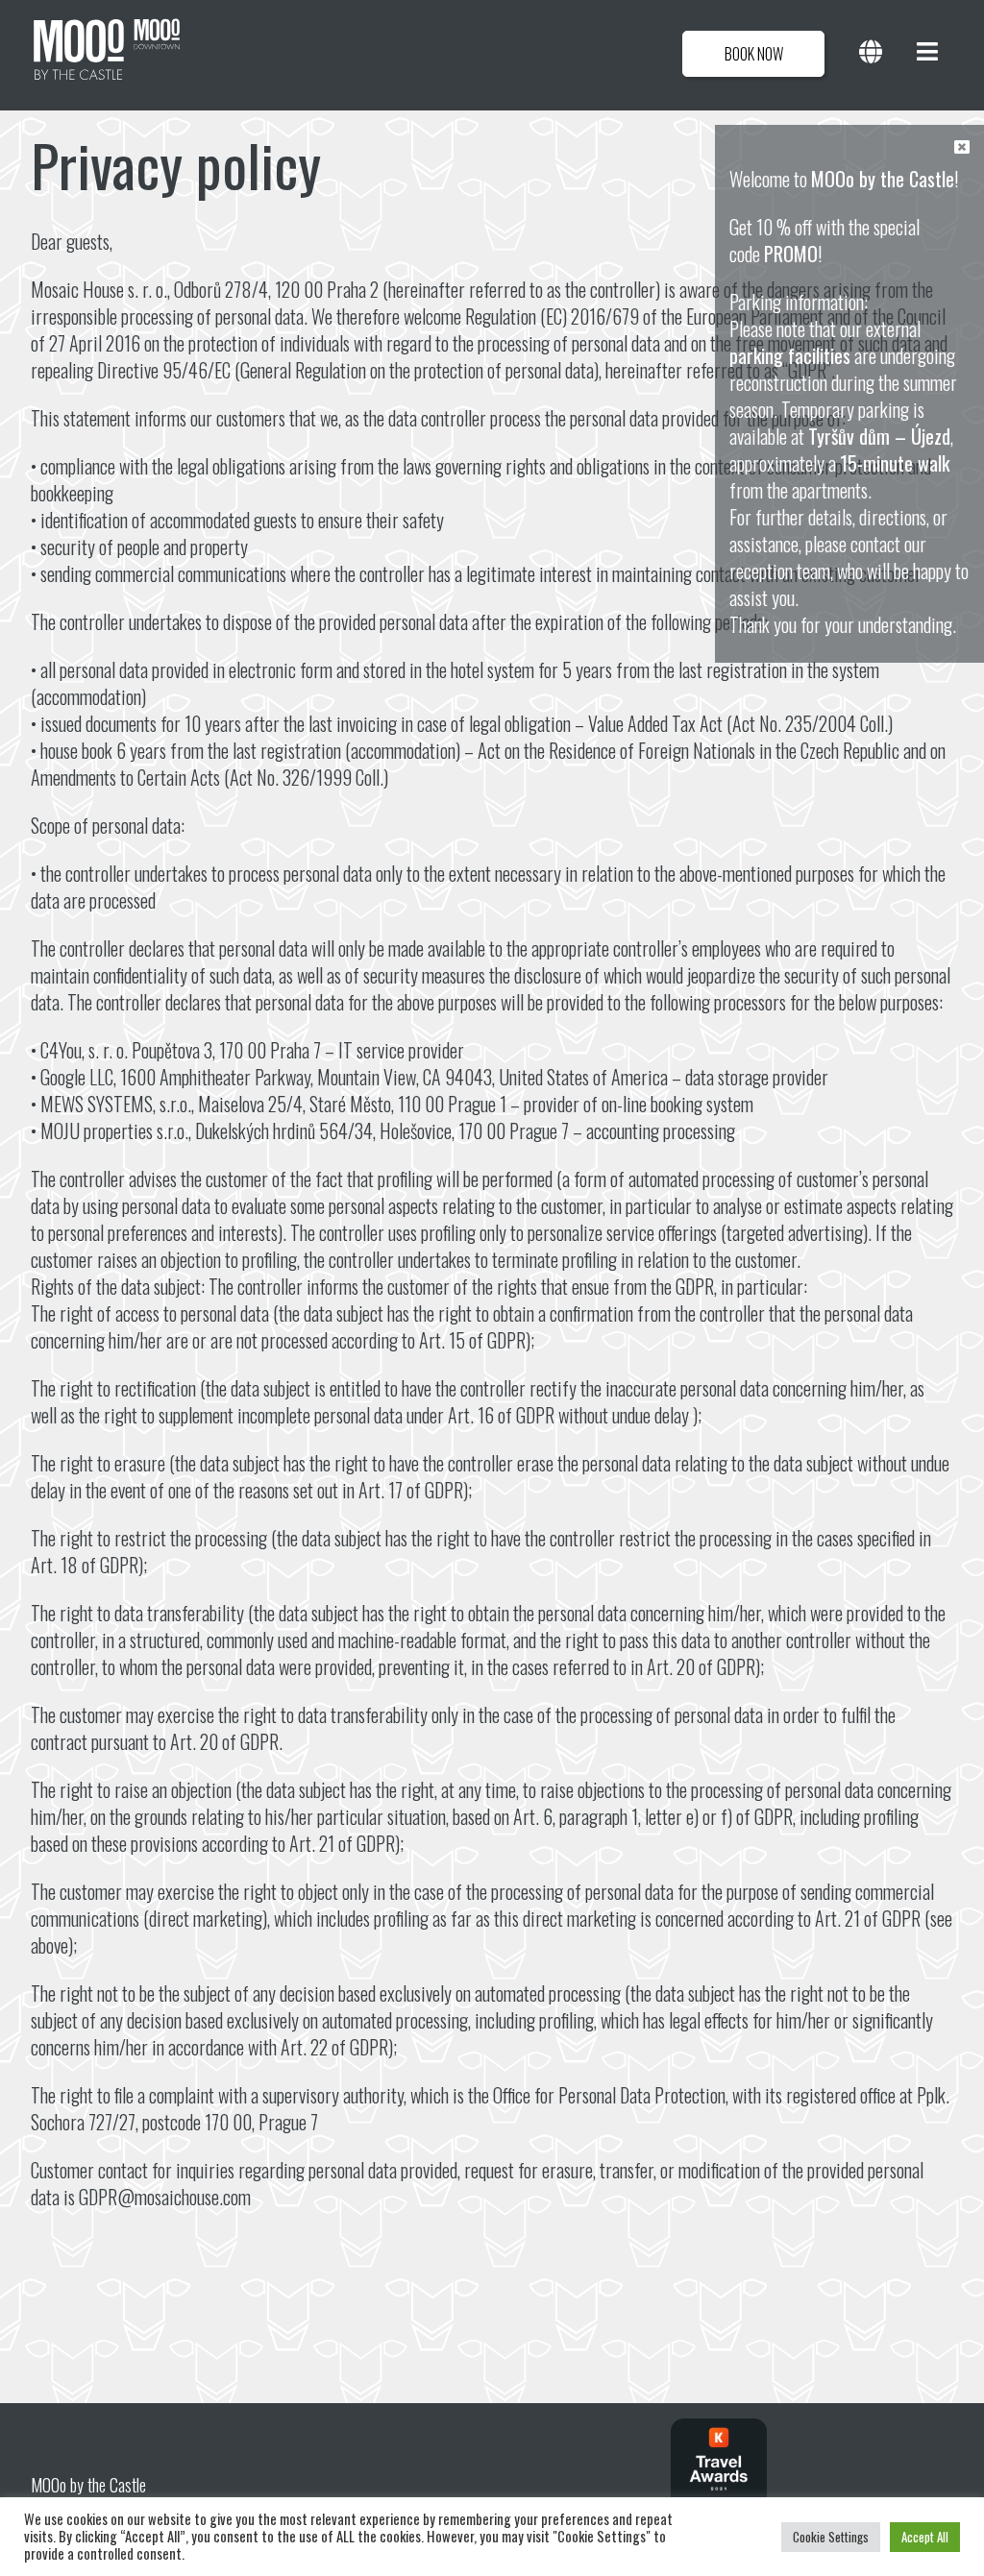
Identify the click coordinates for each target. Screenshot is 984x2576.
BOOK (754, 54)
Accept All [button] (925, 2537)
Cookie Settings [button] (831, 2537)
